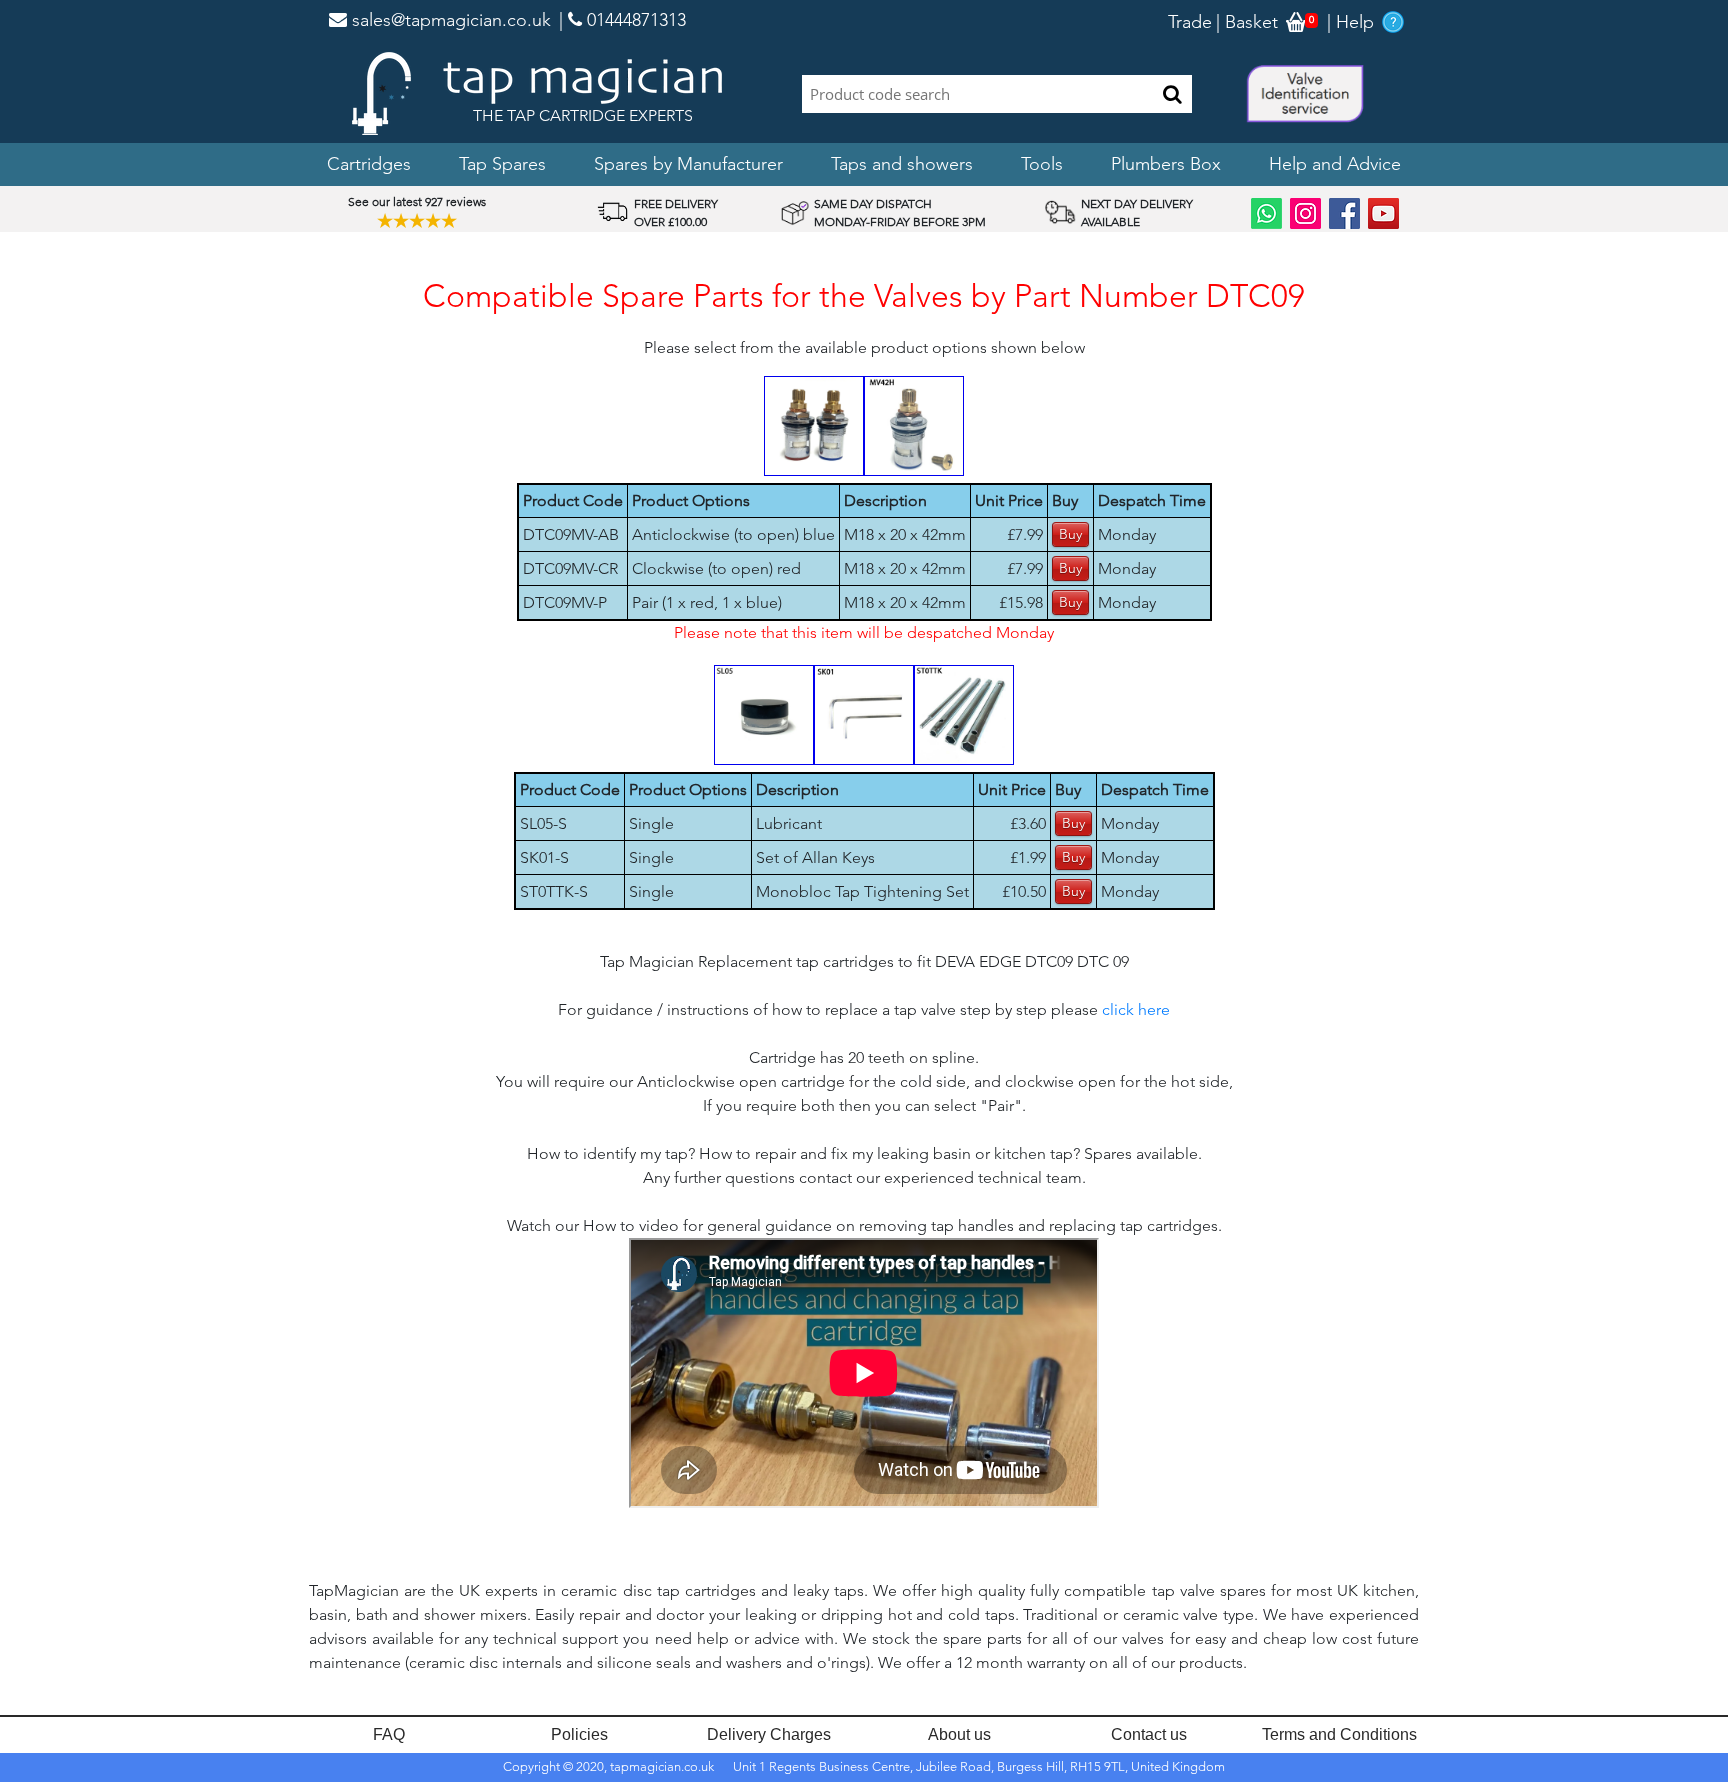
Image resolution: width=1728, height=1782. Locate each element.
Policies (579, 1734)
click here (1136, 1009)
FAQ (389, 1734)
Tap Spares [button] (502, 164)
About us (959, 1734)
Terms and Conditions (1339, 1734)
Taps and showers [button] (902, 164)
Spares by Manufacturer (688, 164)
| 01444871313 (622, 20)
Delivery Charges (769, 1734)
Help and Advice (1335, 164)
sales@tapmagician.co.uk (449, 20)
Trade (1190, 22)
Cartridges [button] (369, 164)
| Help (1350, 22)
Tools (1042, 164)
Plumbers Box (1166, 164)
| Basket (1247, 22)
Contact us (1149, 1734)
